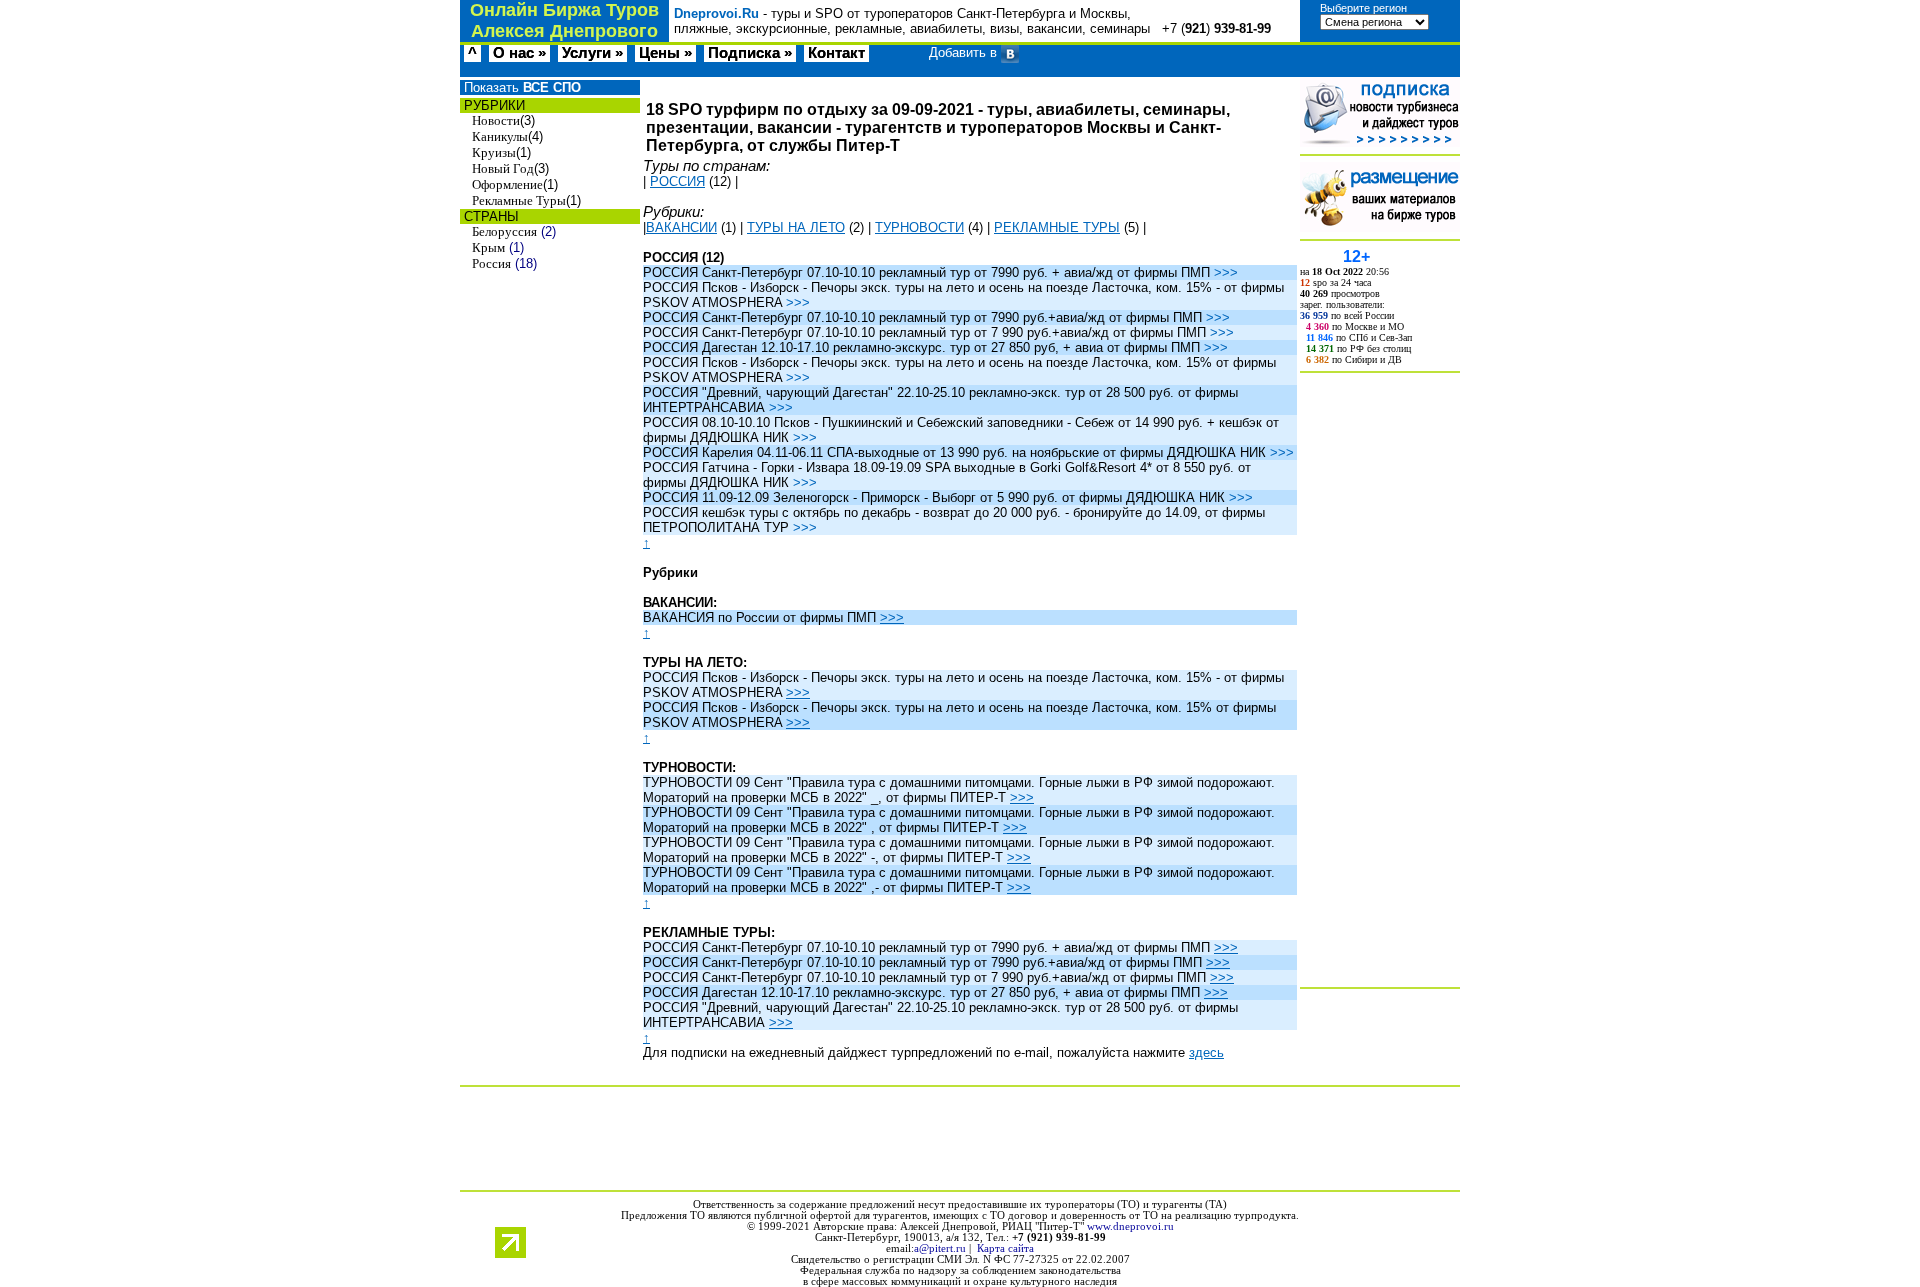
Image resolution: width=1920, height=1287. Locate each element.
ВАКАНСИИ (681, 227)
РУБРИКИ (492, 105)
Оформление (507, 184)
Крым (488, 247)
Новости (496, 120)
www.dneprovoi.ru (1130, 1226)
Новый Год (503, 168)
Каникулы (500, 136)
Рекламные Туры (519, 200)
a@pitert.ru (940, 1248)
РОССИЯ (677, 181)
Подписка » (750, 53)
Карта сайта (1005, 1248)
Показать (520, 87)
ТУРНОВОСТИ (919, 227)
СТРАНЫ (489, 216)
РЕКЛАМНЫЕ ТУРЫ (1057, 227)
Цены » (665, 53)
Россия (491, 263)
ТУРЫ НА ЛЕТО (796, 227)
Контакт (836, 53)
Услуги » (592, 53)
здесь (1206, 1052)
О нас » (519, 53)
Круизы (494, 152)
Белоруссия (504, 231)
